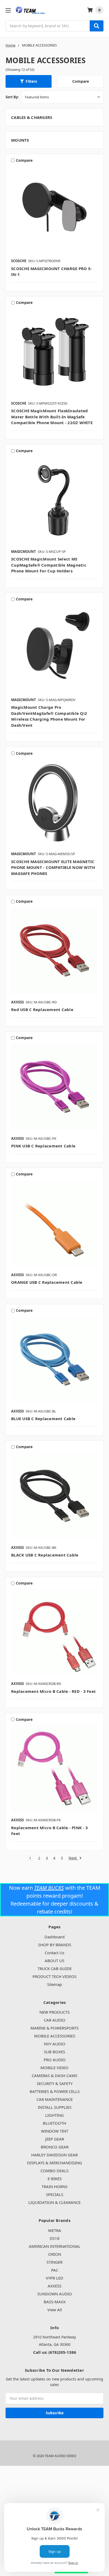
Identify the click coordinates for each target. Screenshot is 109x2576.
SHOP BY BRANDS (55, 1945)
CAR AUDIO (55, 2020)
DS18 (55, 2238)
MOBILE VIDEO (54, 2068)
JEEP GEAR (55, 2139)
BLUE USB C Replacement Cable (43, 1419)
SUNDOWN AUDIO (55, 2294)
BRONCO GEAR (55, 2147)
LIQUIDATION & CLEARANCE (54, 2202)
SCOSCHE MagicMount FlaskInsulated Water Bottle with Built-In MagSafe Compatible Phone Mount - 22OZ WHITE (52, 417)
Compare (81, 81)
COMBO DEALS (54, 2171)
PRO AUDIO (55, 2060)
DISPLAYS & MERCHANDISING (54, 2163)
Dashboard (54, 1937)
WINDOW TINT (55, 2131)
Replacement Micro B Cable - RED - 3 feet (53, 1691)
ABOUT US (54, 1961)
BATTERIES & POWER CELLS (55, 2091)
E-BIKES (55, 2179)
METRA (55, 2230)
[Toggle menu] (8, 10)
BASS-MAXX (55, 2302)
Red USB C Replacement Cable (42, 1009)
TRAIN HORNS (54, 2186)
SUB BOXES (54, 2052)
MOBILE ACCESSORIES (55, 2036)
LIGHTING (54, 2115)
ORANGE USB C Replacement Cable (47, 1282)
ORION (55, 2254)
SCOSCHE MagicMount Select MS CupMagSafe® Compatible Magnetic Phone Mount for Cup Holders (49, 565)
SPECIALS (55, 2194)
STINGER (54, 2262)
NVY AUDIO (55, 2044)
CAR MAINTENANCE (55, 2099)
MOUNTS (20, 140)
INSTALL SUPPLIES (55, 2107)
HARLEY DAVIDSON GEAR (54, 2155)
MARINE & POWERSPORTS (54, 2028)
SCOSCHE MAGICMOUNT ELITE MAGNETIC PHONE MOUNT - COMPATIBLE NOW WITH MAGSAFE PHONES (53, 867)
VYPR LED (54, 2278)
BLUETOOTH (54, 2123)
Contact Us (54, 1953)
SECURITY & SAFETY (55, 2083)
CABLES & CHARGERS (32, 117)
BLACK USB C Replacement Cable (45, 1555)
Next (73, 1858)
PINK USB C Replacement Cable (43, 1146)
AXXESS (54, 2286)
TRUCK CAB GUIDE (55, 1968)
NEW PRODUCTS (54, 2012)
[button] (29, 81)
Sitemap (54, 1984)
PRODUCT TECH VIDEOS (54, 1976)
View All (55, 2310)
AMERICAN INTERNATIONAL (55, 2246)
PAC (55, 2270)
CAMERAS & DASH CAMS (54, 2075)
